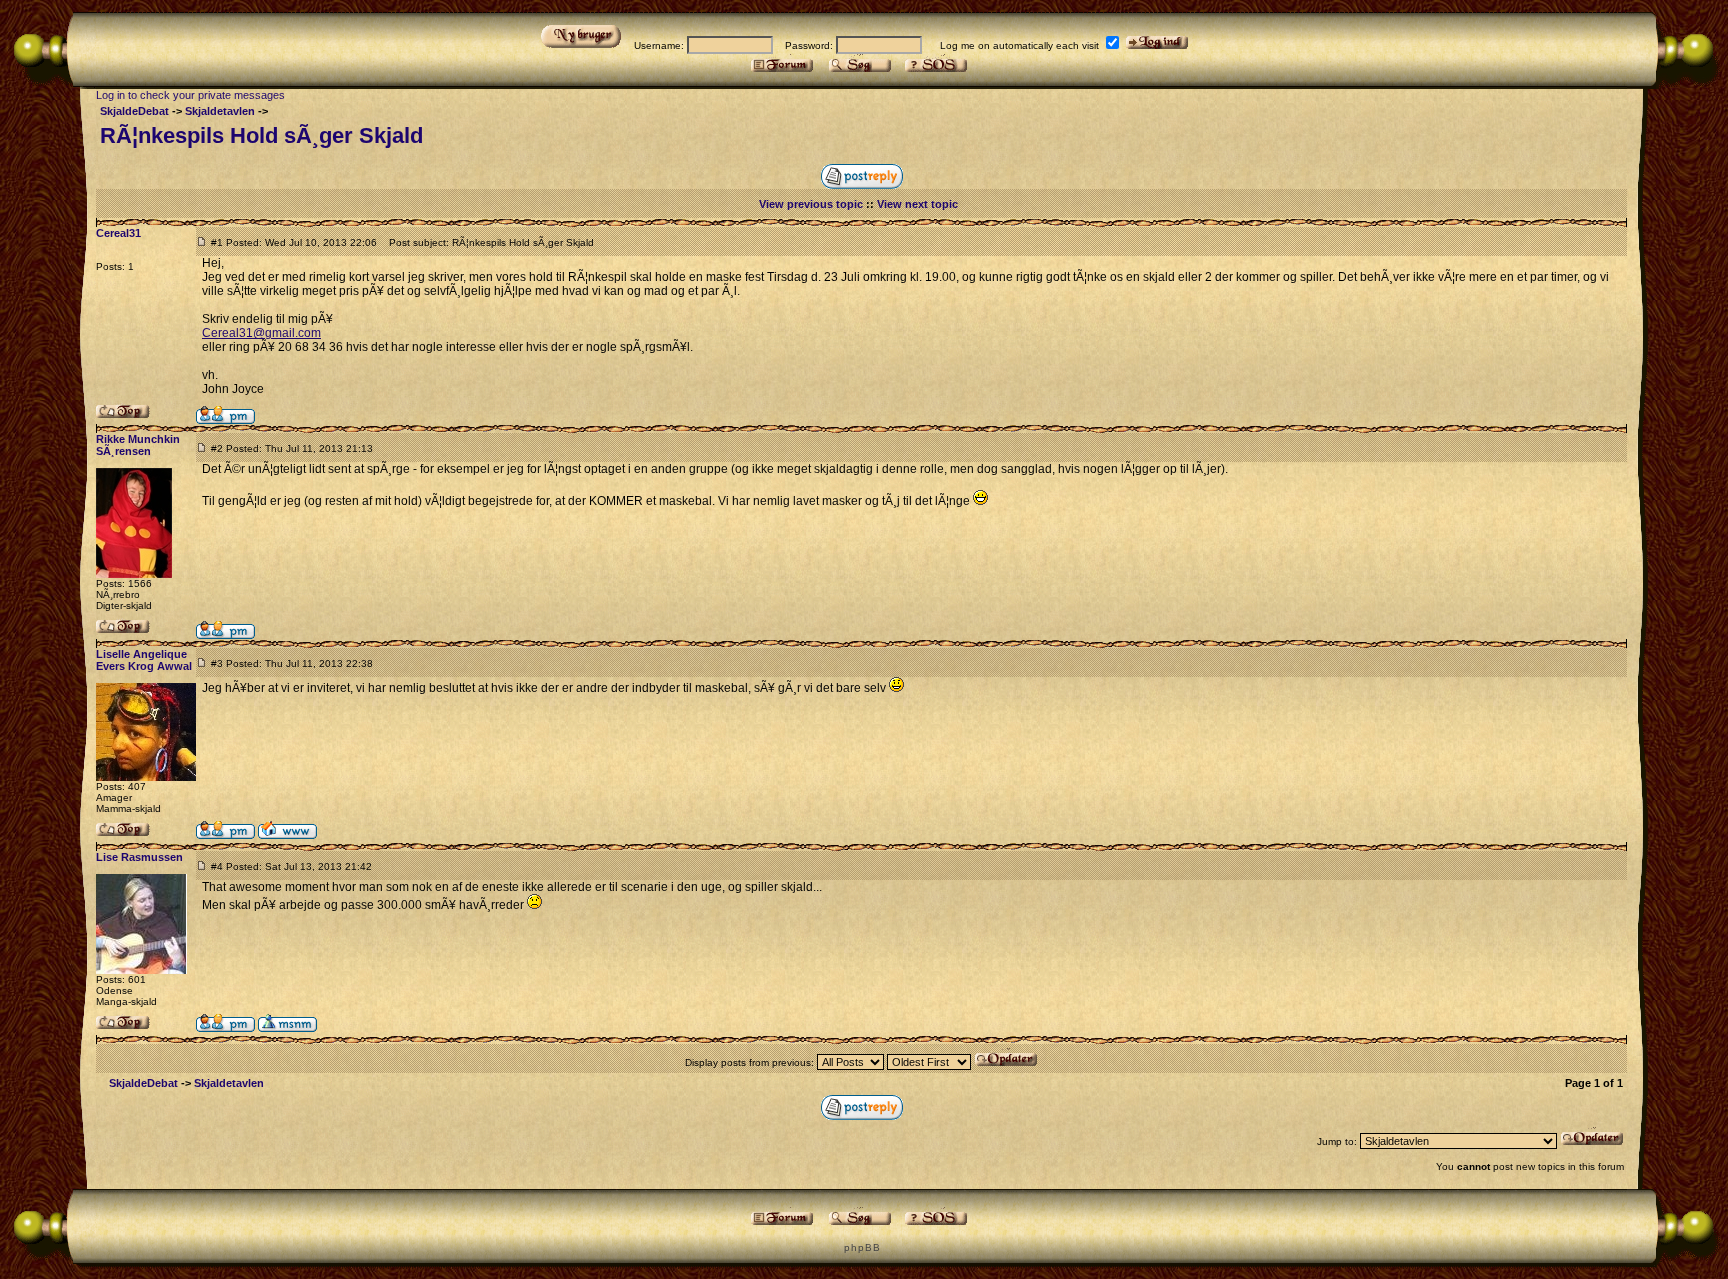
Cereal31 (118, 233)
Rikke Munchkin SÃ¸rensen (138, 445)
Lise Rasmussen (139, 857)
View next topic (917, 204)
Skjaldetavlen (220, 111)
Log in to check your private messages (190, 95)
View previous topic (811, 204)
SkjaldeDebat (134, 111)
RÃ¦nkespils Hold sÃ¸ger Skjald (261, 135)
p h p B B (861, 1247)
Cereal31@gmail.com (261, 333)
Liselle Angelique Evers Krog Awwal (144, 660)
